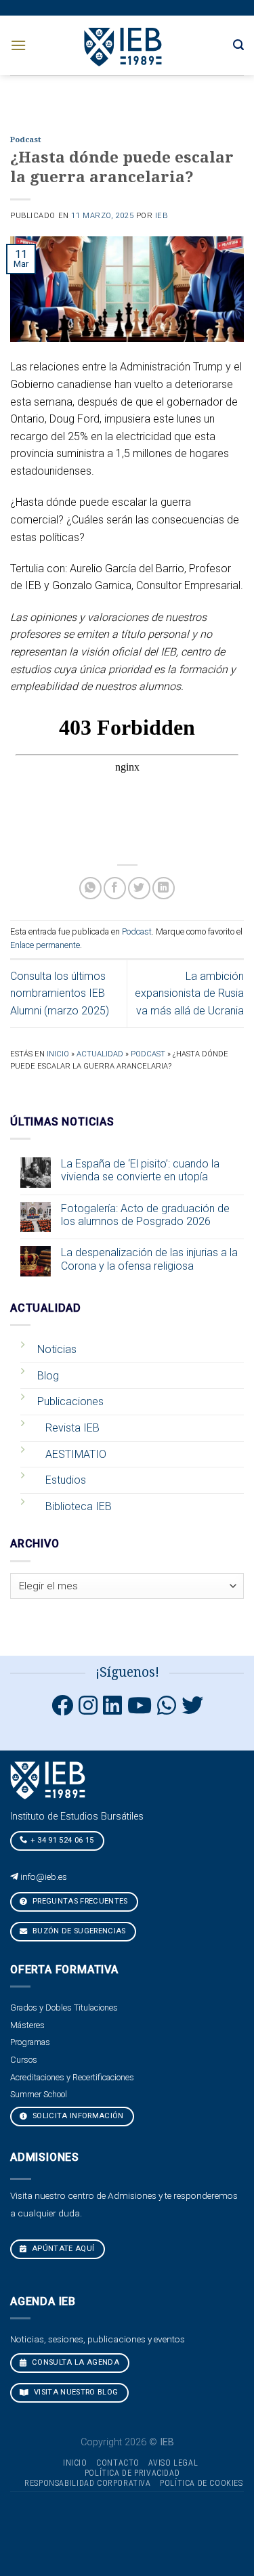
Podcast (25, 140)
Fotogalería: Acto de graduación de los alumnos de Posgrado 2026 (145, 1215)
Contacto (118, 2463)
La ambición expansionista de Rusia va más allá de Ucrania (189, 993)
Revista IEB (72, 1428)
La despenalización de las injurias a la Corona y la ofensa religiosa (149, 1259)
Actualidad (100, 1054)
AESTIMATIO (76, 1454)
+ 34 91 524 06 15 (62, 1840)
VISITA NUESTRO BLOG (75, 2392)
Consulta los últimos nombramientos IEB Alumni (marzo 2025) (60, 993)
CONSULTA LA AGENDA (75, 2362)
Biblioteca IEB (79, 1506)
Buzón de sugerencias (78, 1931)
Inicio (58, 1054)
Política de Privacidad (132, 2473)
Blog (48, 1376)
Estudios (66, 1480)
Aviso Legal (173, 2463)
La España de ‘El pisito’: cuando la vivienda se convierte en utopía (140, 1170)
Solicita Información (77, 2116)
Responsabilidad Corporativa (88, 2483)
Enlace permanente (45, 945)
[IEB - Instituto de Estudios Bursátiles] (124, 45)
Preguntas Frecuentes (79, 1901)
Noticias (57, 1349)
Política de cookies (202, 2483)
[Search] (238, 45)
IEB (162, 216)
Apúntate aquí (62, 2249)
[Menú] (18, 45)
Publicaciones (70, 1401)
